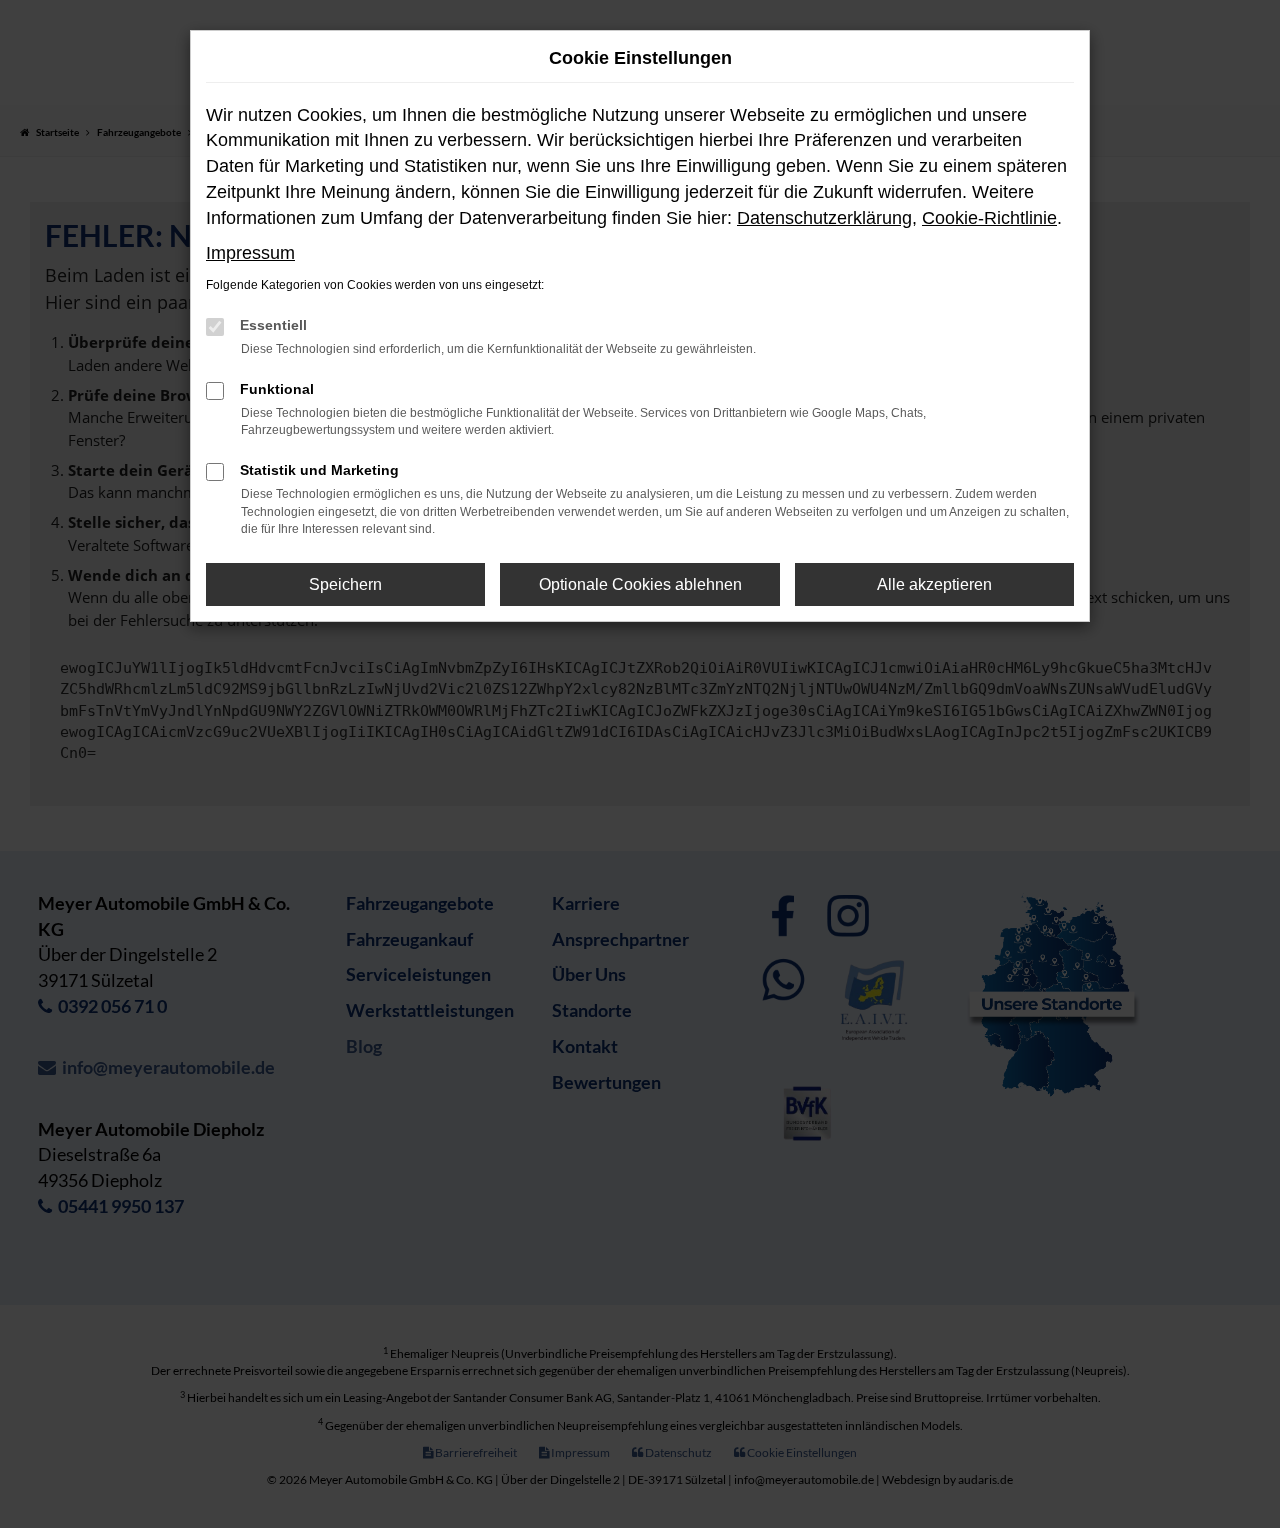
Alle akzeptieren (934, 584)
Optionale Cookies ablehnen (640, 584)
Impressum (250, 253)
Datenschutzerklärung (824, 218)
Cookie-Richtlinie (989, 218)
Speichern (345, 584)
